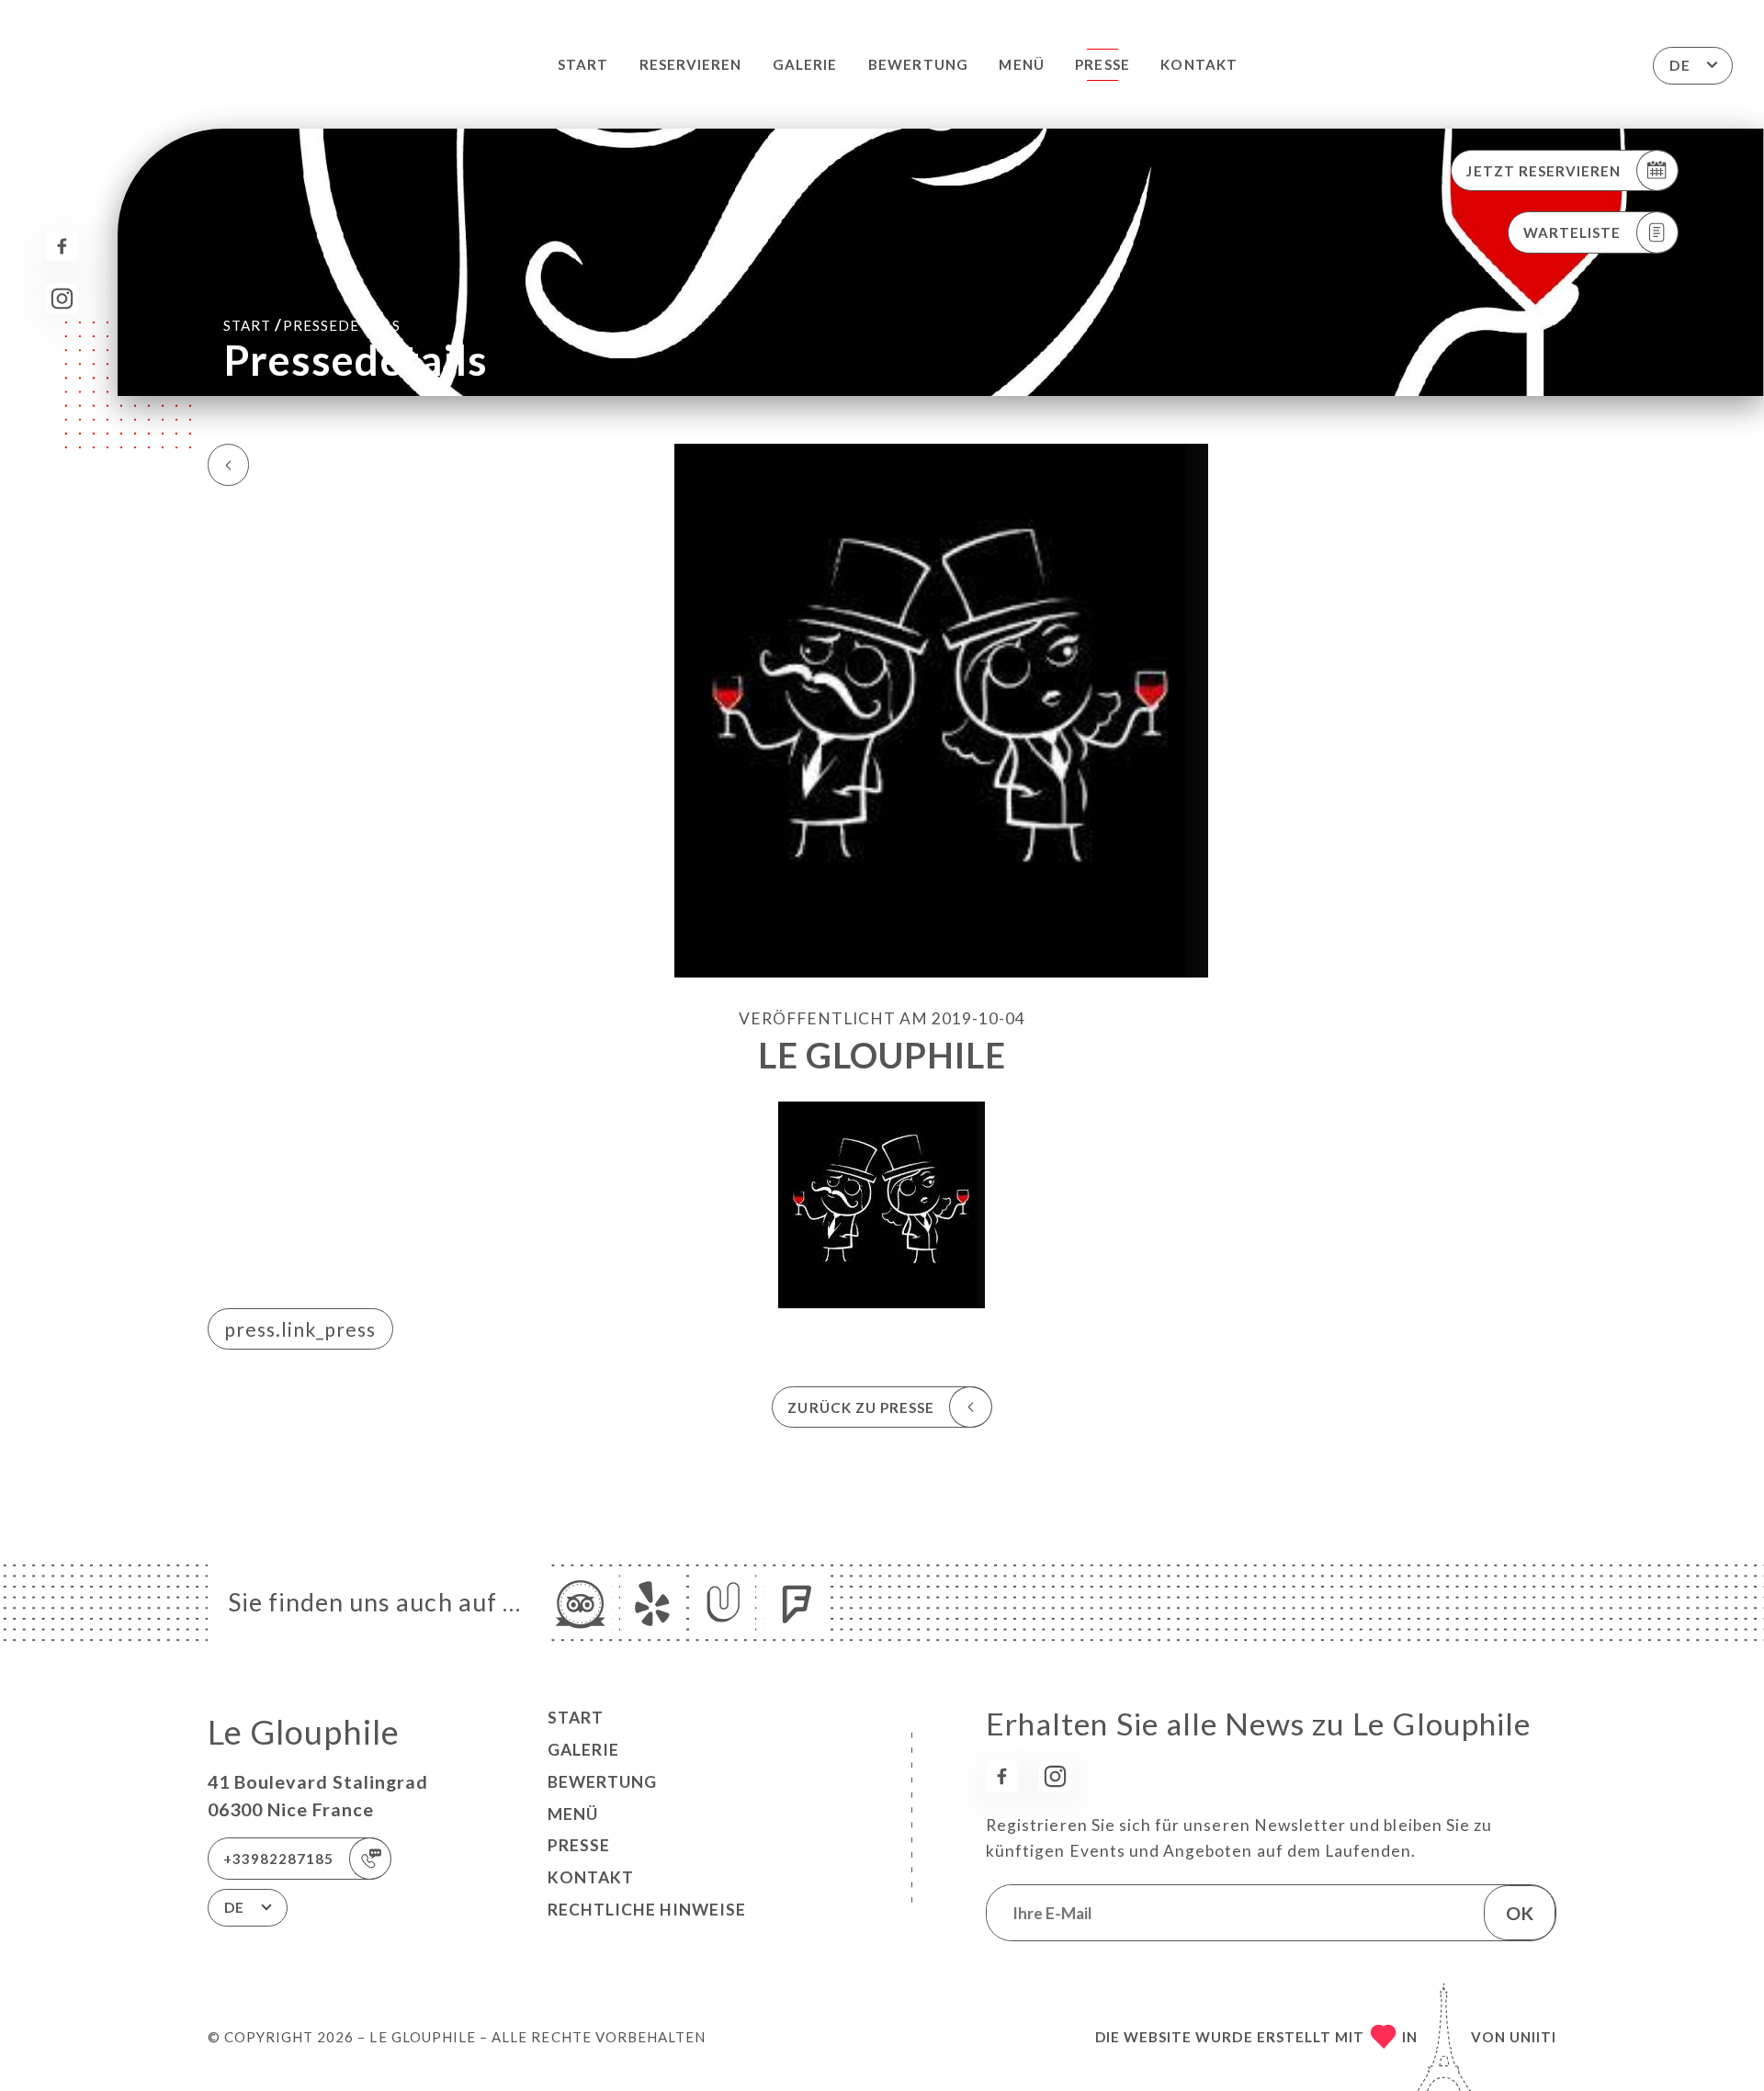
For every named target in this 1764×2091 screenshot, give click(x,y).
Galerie (805, 64)
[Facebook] (62, 247)
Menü (1021, 64)
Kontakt (1199, 64)
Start (583, 64)
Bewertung (918, 64)
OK (1520, 1913)
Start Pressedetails (312, 325)
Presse (1102, 64)
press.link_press (300, 1329)
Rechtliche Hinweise (647, 1910)
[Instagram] (62, 299)
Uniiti (1533, 2037)
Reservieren (691, 64)
